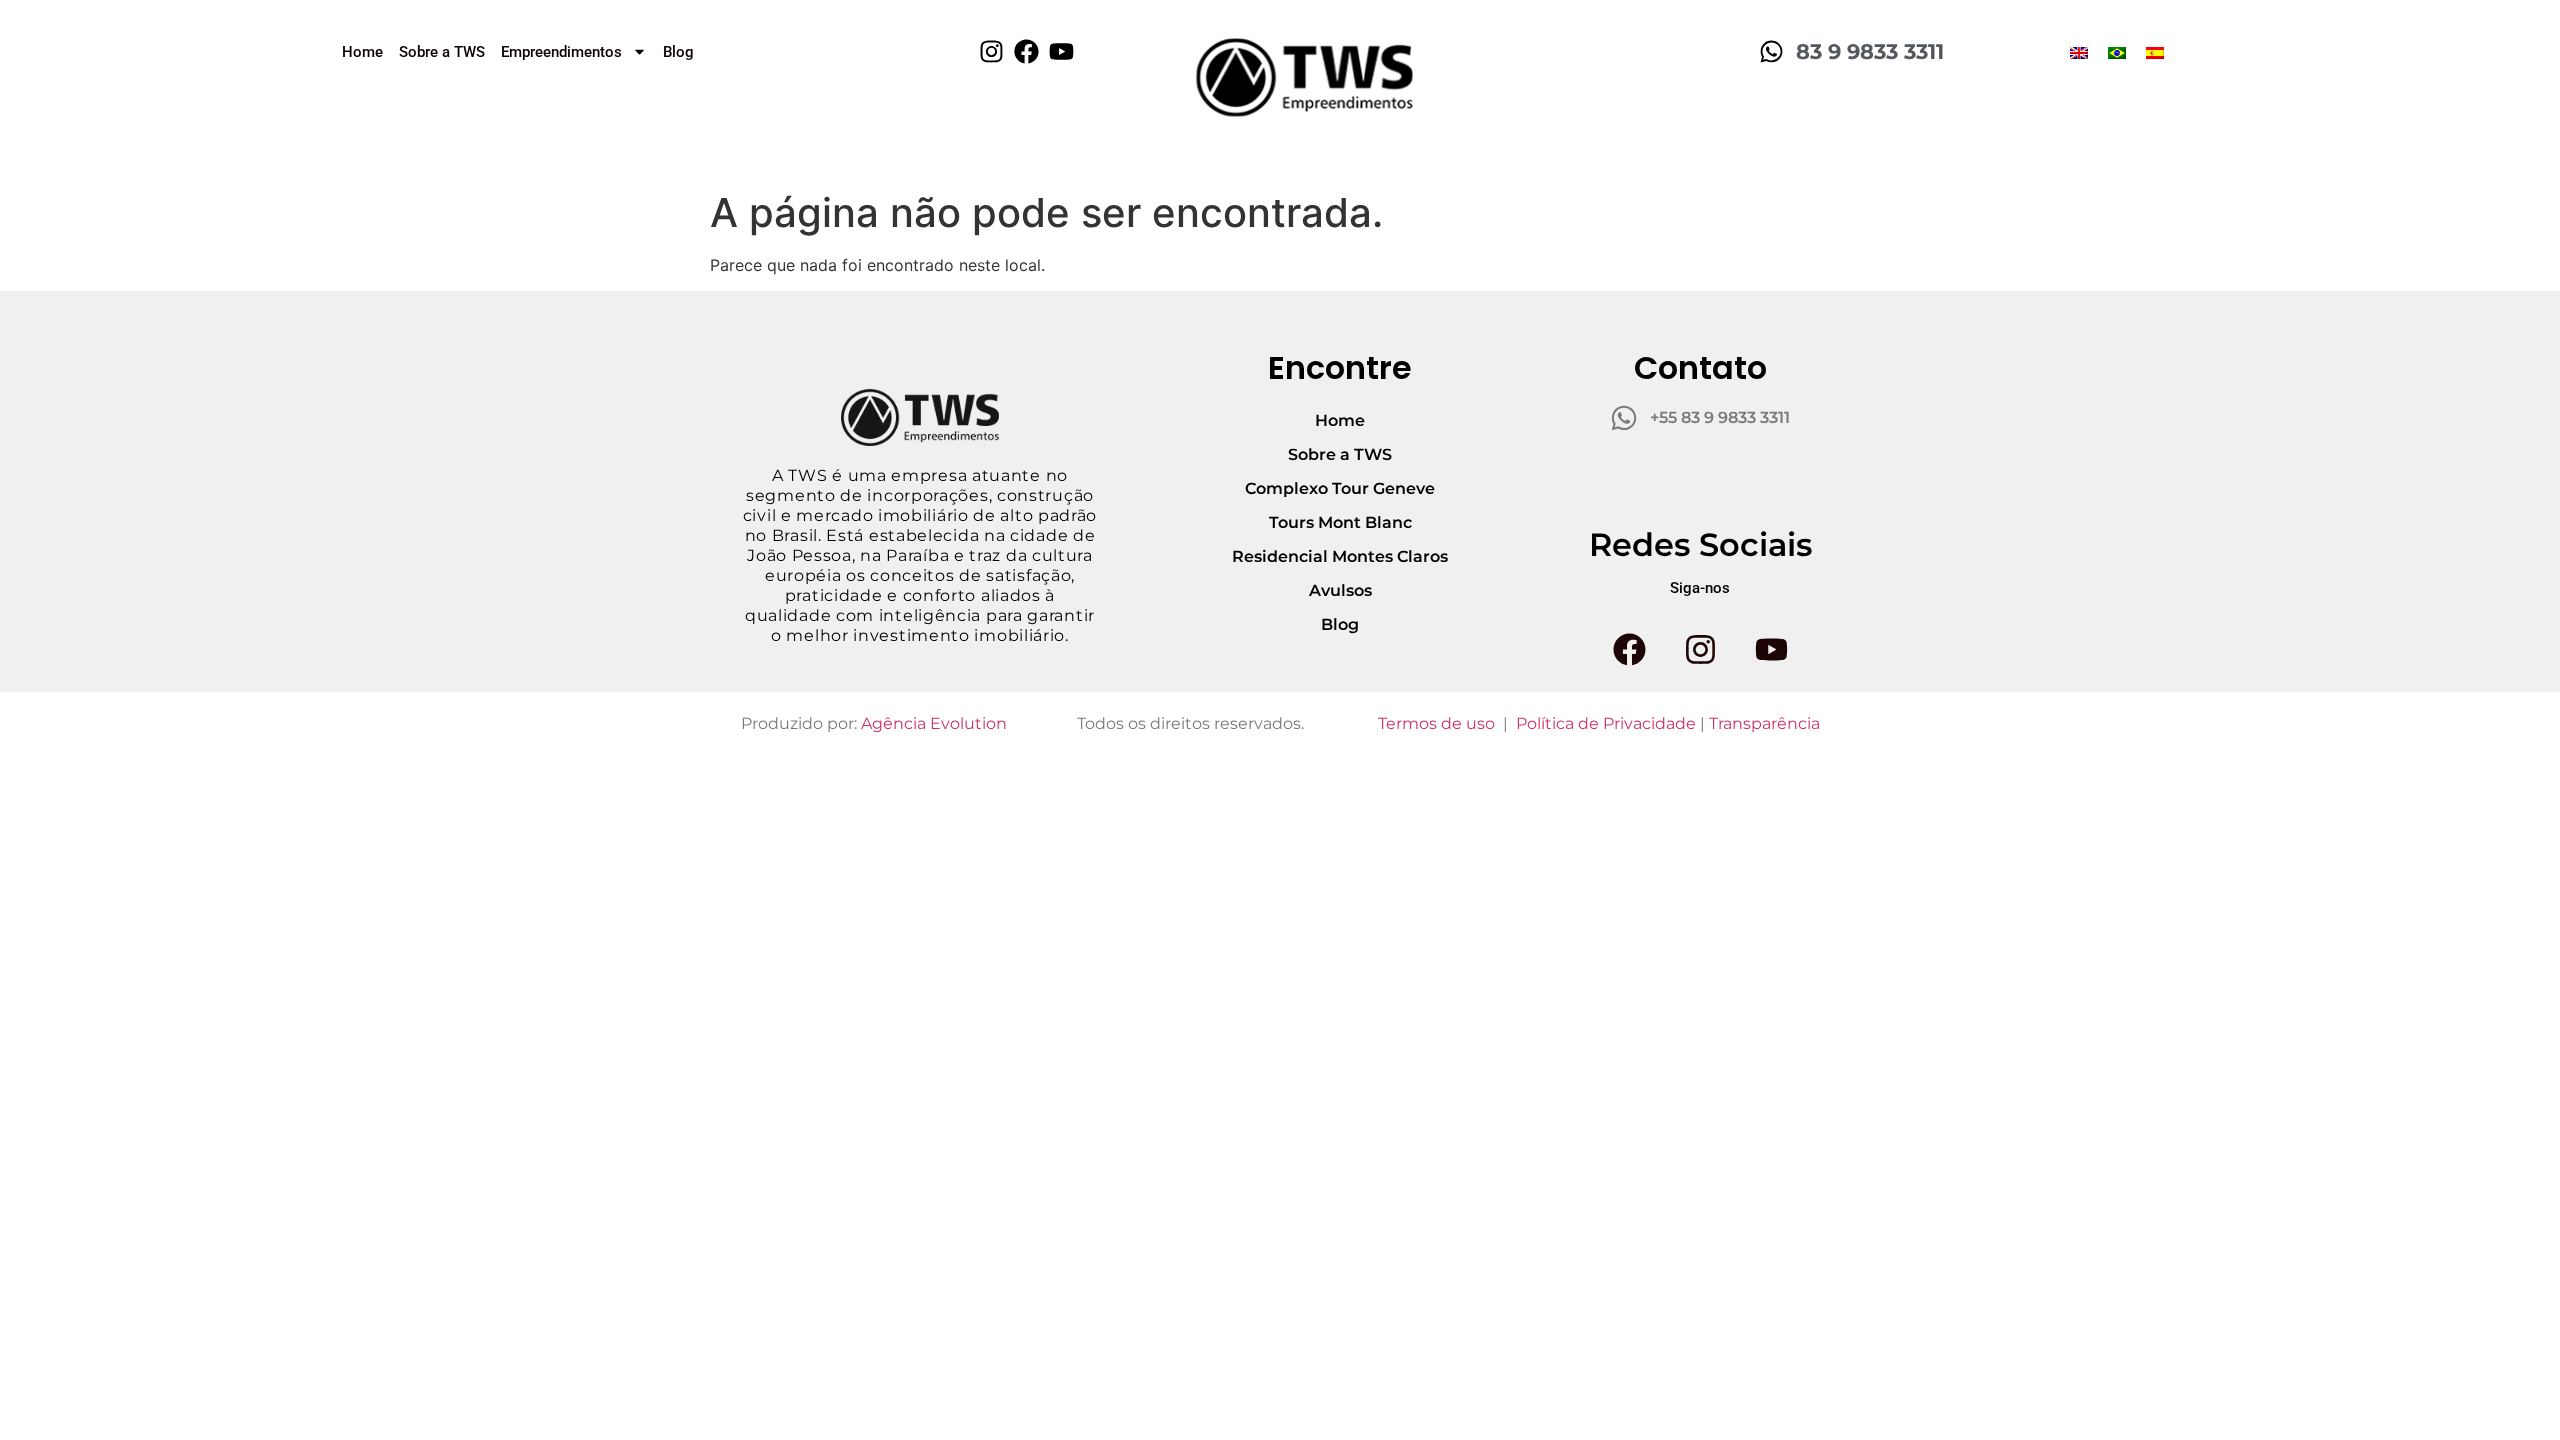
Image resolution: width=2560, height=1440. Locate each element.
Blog (678, 52)
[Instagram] (991, 51)
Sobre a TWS (442, 52)
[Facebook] (1026, 51)
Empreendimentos (561, 52)
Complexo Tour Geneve (1340, 488)
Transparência (1764, 723)
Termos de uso (1436, 723)
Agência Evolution (934, 723)
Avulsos (1340, 590)
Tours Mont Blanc (1340, 522)
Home (362, 52)
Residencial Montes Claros (1340, 556)
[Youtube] (1061, 51)
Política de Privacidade (1606, 723)
